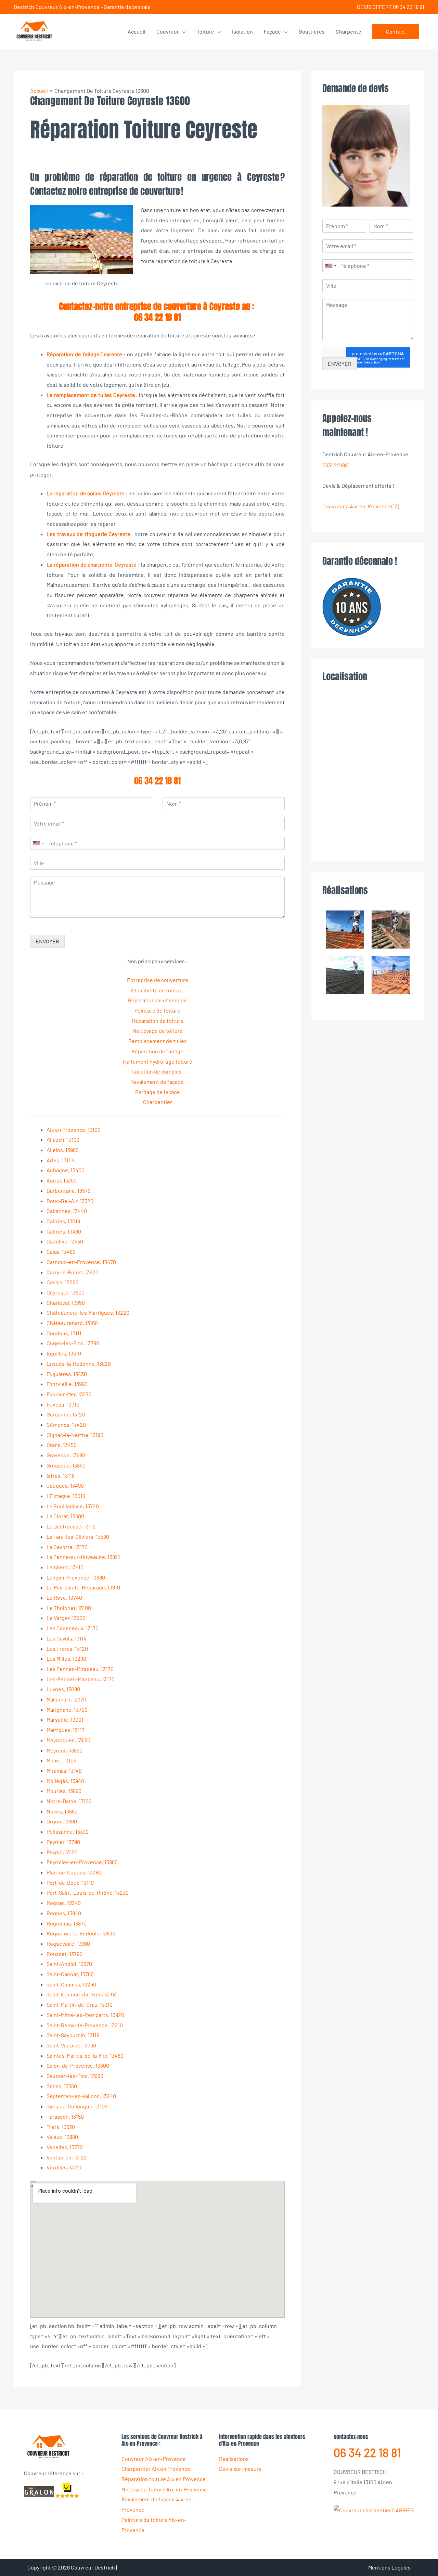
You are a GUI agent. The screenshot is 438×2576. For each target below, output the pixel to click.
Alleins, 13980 (63, 1150)
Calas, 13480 (61, 1252)
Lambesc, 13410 (65, 1567)
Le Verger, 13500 (66, 1618)
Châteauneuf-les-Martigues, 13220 (88, 1312)
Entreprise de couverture (158, 980)
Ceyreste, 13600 (66, 1292)
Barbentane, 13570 (69, 1191)
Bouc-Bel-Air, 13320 (70, 1201)
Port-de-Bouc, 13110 (70, 1883)
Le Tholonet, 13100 (69, 1608)
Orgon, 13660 (62, 1821)
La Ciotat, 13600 (65, 1516)
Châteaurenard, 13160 (72, 1323)
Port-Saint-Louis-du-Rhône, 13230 (88, 1892)
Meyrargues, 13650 (68, 1740)
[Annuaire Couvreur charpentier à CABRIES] (374, 2509)
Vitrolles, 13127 (64, 2167)
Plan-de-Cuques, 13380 (74, 1872)
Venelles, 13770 (65, 2147)
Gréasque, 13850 (66, 1465)
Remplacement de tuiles (158, 1041)
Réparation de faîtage (73, 354)
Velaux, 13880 (62, 2137)
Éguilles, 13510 (64, 1353)
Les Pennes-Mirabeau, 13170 (80, 1669)
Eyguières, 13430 (67, 1374)
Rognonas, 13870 (67, 1923)
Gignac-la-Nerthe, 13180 (75, 1435)
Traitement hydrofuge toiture (158, 1061)
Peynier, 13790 (63, 1842)
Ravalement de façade (158, 1082)
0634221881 (336, 465)
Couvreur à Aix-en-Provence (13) (361, 506)
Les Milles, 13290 (66, 1658)
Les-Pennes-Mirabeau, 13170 (81, 1679)
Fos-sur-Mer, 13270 (69, 1394)
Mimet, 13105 (61, 1760)
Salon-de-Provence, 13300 (78, 2065)
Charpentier (158, 1102)
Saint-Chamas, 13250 (71, 1984)
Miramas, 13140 (64, 1770)
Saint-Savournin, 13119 (73, 2035)
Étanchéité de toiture (157, 990)
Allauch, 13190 (63, 1140)
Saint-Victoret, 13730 (71, 2045)
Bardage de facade (158, 1092)
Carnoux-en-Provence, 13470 (81, 1262)
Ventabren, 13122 (67, 2157)
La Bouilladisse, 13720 (73, 1506)
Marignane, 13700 (67, 1710)
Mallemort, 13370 (66, 1699)
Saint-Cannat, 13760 (70, 1974)
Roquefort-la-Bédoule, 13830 (81, 1933)
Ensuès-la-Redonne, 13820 (79, 1364)
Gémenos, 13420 (66, 1425)
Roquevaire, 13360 (68, 1943)
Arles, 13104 (61, 1160)
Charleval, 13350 (66, 1303)
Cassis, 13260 (62, 1282)
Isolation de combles (157, 1071)
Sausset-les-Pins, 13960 (75, 2076)
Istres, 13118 (61, 1476)
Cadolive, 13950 (65, 1241)
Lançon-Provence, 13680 (76, 1577)
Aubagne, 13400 (66, 1170)
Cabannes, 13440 (67, 1211)
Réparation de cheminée (157, 1000)
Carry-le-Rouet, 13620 (73, 1272)
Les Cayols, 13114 (67, 1638)
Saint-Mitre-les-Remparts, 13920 (85, 2015)
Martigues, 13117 (66, 1730)
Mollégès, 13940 (65, 1781)
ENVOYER (47, 941)
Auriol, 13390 (62, 1180)
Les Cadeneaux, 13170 (73, 1628)
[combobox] (38, 843)
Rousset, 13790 (65, 1954)
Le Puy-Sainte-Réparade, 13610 (83, 1587)
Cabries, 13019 (63, 1221)
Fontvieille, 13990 (67, 1384)
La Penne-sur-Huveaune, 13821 (83, 1557)
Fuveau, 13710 (63, 1404)
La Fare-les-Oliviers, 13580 (78, 1537)
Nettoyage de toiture (158, 1031)
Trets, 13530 (61, 2127)
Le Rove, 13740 (64, 1597)
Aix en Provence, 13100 (74, 1130)
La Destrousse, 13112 (71, 1526)
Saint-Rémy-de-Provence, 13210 (85, 2025)
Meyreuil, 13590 (65, 1750)
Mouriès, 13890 (64, 1791)
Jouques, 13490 (65, 1485)
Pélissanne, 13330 (68, 1831)
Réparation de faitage (157, 1051)
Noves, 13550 (62, 1811)
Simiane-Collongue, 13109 (77, 2106)
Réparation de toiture (158, 1021)
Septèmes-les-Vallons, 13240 (81, 2096)
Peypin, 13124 (62, 1852)
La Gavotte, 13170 (67, 1547)
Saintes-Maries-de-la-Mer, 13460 (85, 2055)
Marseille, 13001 (65, 1719)
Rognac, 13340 (64, 1903)
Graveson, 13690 (66, 1455)
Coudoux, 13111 (64, 1333)
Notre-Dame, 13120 (69, 1801)
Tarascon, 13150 (65, 2116)
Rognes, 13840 (64, 1913)
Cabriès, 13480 (64, 1231)
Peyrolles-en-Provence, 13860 (82, 1862)
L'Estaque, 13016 (66, 1496)
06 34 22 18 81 (157, 317)
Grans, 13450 (62, 1445)
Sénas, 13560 (62, 2086)
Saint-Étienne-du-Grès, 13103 (82, 1994)
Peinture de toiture (157, 1010)
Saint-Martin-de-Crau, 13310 (80, 2004)
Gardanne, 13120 (66, 1414)
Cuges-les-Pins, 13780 (73, 1343)
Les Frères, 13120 (67, 1649)
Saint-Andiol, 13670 (69, 1964)
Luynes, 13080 (63, 1689)
